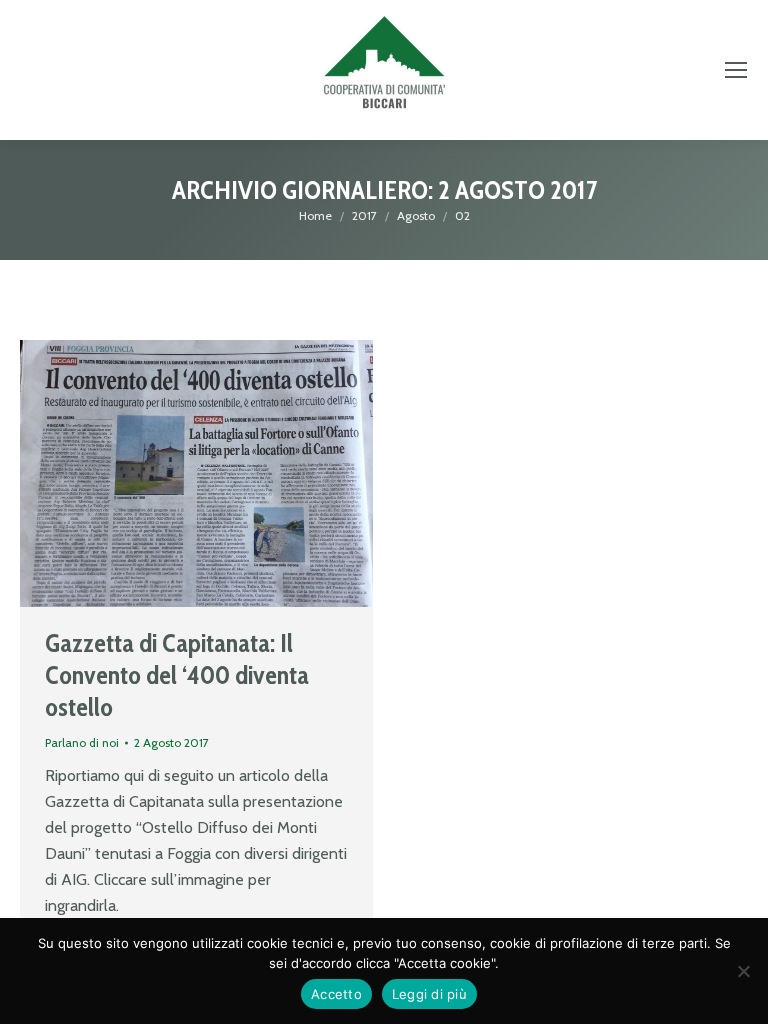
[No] (743, 971)
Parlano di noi (82, 742)
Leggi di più (429, 994)
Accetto (336, 994)
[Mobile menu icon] (736, 70)
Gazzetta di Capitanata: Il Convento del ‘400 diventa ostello (177, 675)
